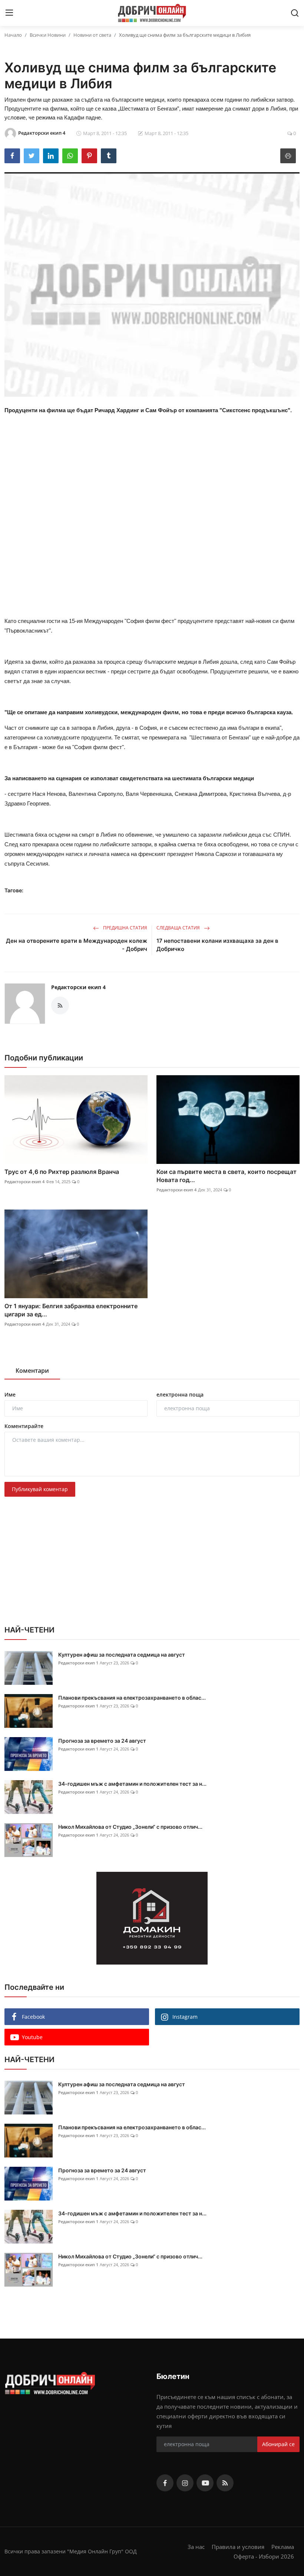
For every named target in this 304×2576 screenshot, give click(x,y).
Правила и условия (238, 2547)
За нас (196, 2547)
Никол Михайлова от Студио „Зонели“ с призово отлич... (130, 1827)
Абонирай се (278, 2444)
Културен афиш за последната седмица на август (122, 1655)
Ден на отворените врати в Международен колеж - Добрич (77, 945)
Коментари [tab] (32, 1371)
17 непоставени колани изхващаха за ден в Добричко (217, 945)
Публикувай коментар (40, 1489)
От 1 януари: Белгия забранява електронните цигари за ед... (71, 1310)
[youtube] (205, 2483)
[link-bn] (152, 1918)
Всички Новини (48, 35)
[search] (295, 13)
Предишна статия (125, 928)
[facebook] (165, 2483)
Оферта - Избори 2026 (264, 2556)
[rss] (225, 2483)
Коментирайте (24, 1426)
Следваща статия (179, 928)
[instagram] (185, 2483)
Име (10, 1394)
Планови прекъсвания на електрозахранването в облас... (132, 1698)
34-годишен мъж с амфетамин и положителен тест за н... (132, 1784)
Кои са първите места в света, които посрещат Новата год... (227, 1176)
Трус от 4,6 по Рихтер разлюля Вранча (62, 1172)
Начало (13, 35)
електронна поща (180, 1394)
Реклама (283, 2547)
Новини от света (92, 35)
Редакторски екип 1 (78, 1663)
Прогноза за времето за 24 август (102, 1741)
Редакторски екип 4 (78, 987)
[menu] (9, 13)
